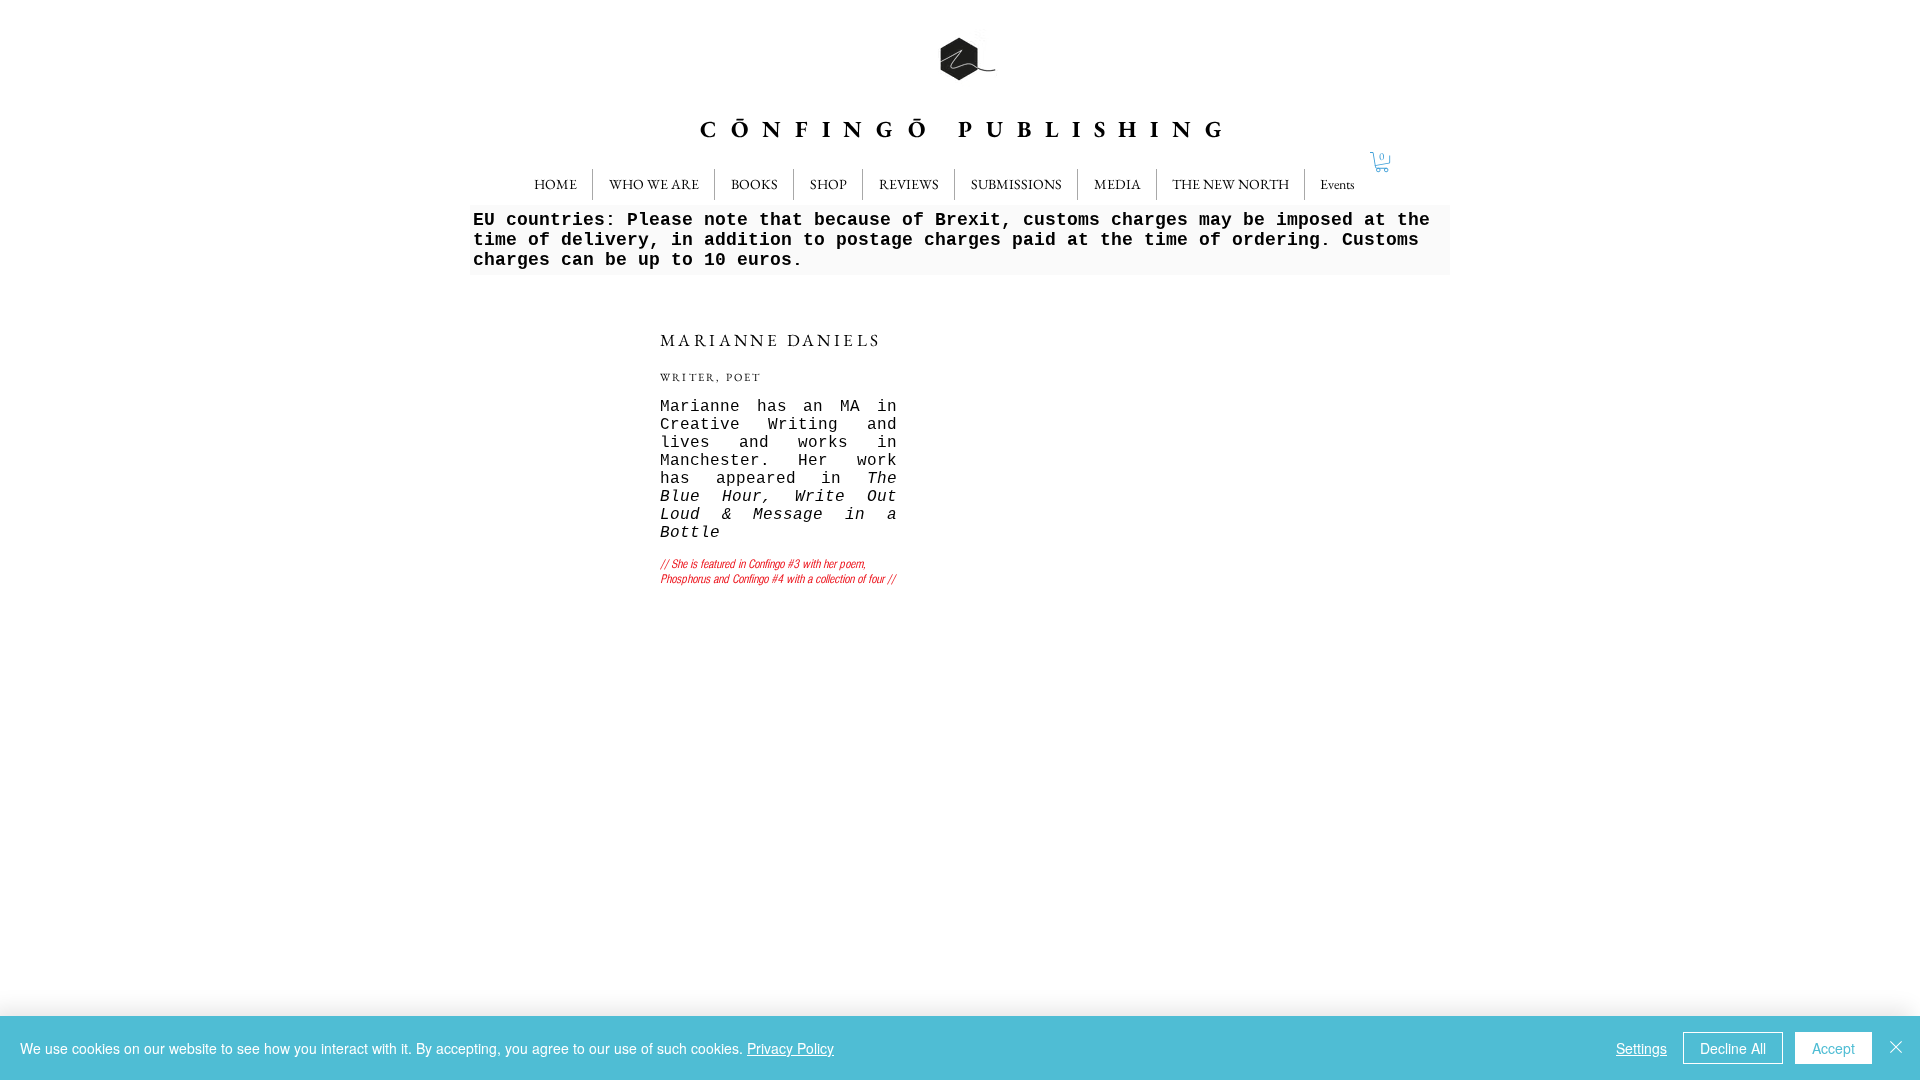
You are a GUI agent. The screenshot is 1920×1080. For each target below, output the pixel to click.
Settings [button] (1641, 1048)
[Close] (1896, 1048)
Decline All (1733, 1048)
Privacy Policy (790, 1048)
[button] (908, 184)
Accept (1833, 1048)
